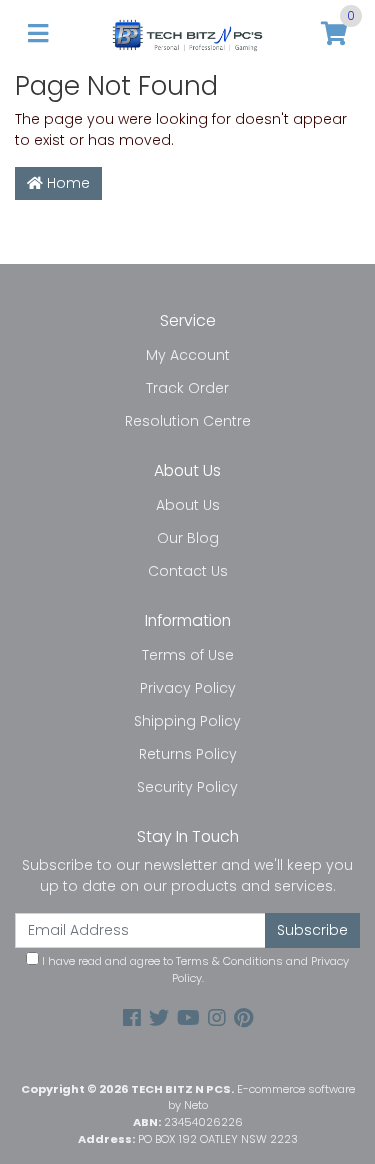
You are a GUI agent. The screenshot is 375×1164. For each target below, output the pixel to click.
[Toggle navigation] (38, 34)
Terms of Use (188, 655)
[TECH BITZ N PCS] (187, 34)
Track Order (187, 388)
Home (66, 183)
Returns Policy (188, 754)
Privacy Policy (188, 688)
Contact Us (188, 571)
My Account (188, 355)
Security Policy (187, 787)
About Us (188, 505)
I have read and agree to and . (194, 969)
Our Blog (188, 538)
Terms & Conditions (229, 961)
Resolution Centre (188, 421)
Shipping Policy (187, 721)
